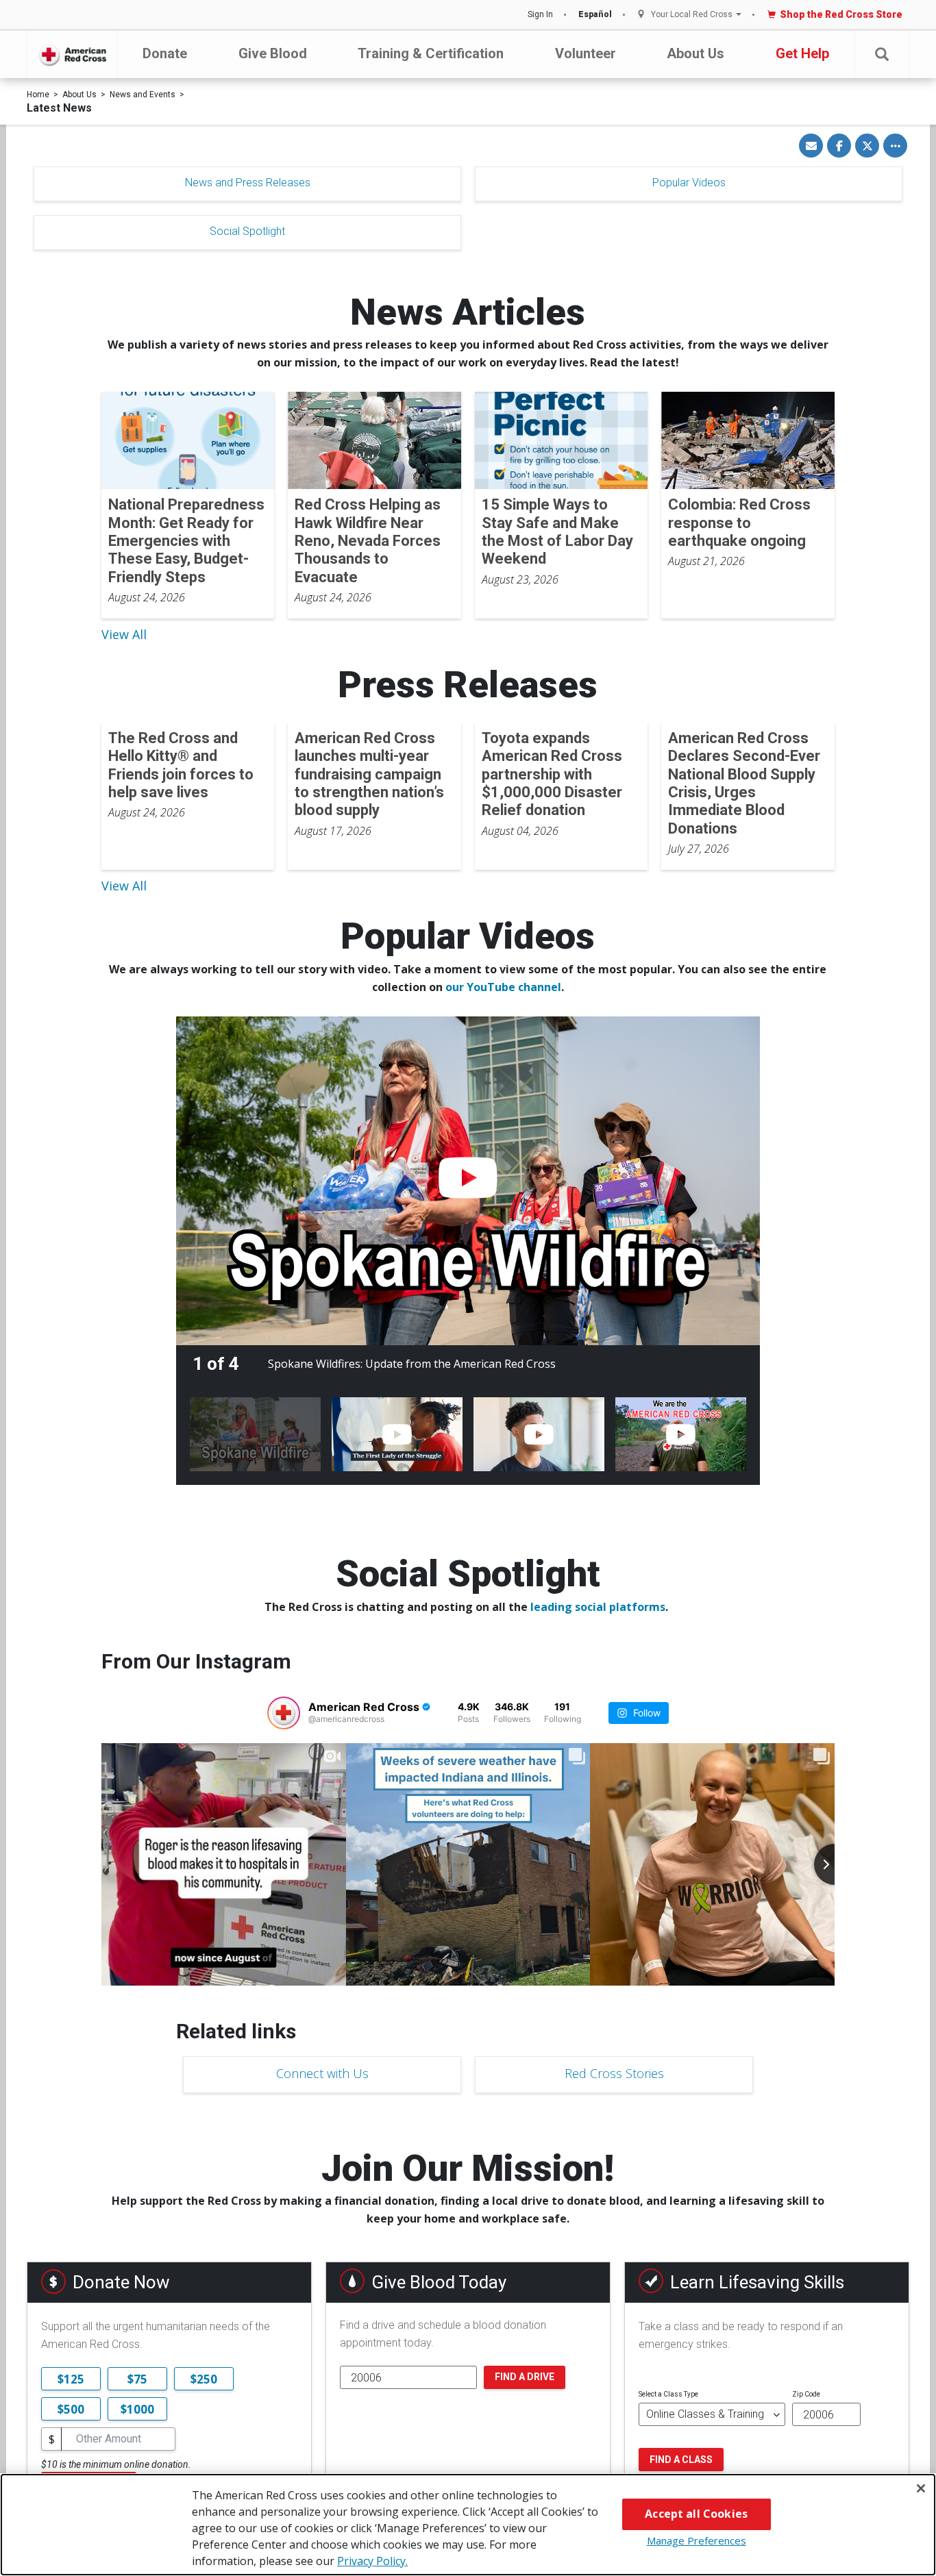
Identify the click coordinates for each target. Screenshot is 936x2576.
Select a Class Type (668, 2394)
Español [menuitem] (595, 14)
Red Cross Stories (614, 2073)
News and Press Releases (248, 183)
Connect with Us (322, 2073)
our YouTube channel (503, 987)
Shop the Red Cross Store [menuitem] (841, 14)
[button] (882, 54)
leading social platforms (598, 1607)
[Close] (921, 2488)
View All (124, 634)
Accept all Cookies (696, 2514)
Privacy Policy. (372, 2561)
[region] (468, 2525)
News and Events (143, 95)
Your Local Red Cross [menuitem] (692, 15)
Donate (165, 53)
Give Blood (273, 53)
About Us (695, 53)
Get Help (802, 53)
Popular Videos (689, 183)
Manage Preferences (697, 2540)
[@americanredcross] (284, 1713)
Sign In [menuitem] (540, 14)
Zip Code (806, 2394)
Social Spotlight (247, 231)
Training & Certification (431, 53)
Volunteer (586, 53)
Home (38, 95)
